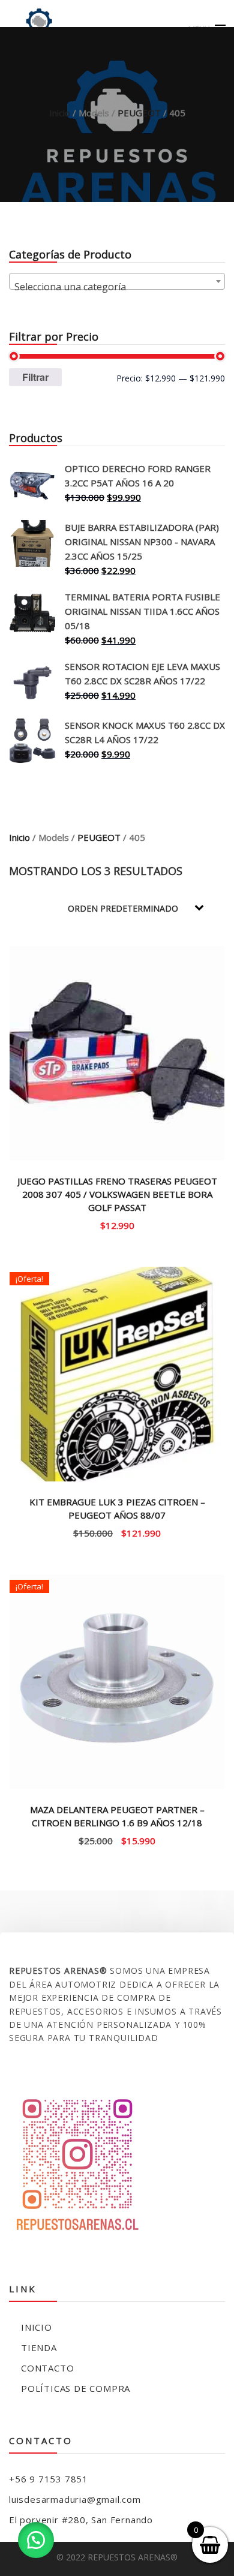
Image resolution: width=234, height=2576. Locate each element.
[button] (36, 2540)
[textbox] (117, 287)
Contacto (47, 2368)
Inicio (60, 113)
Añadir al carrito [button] (117, 1224)
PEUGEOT (139, 113)
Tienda (39, 2347)
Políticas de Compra (76, 2388)
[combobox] (117, 281)
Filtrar (35, 377)
